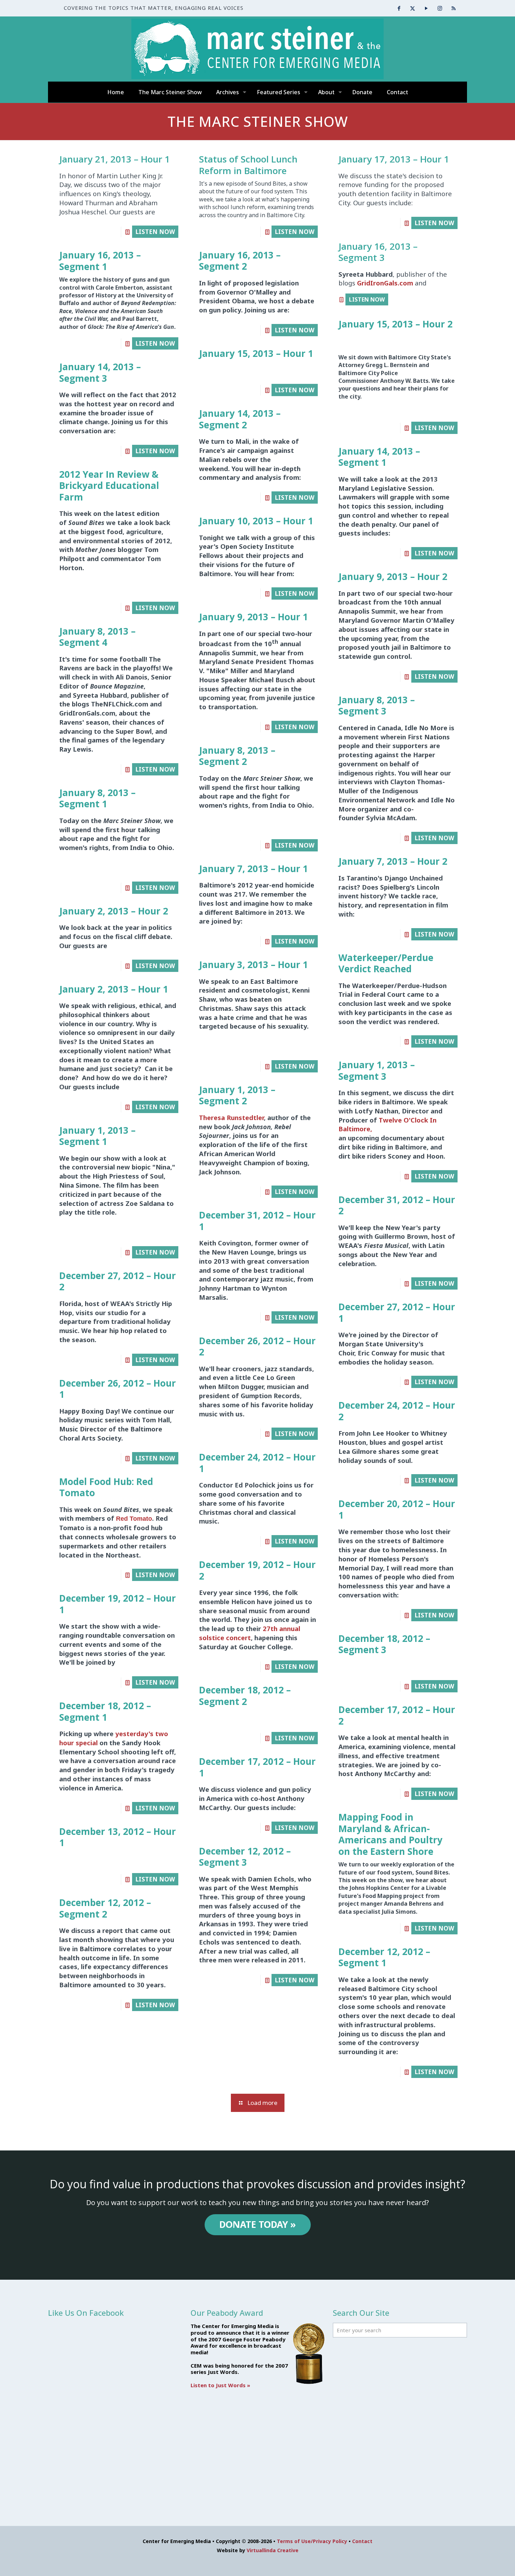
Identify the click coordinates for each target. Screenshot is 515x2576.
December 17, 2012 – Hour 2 (397, 1715)
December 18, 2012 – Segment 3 (384, 1644)
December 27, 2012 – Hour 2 (118, 1281)
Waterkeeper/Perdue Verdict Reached (386, 963)
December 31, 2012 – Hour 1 (257, 1221)
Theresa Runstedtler (231, 1117)
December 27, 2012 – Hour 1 (397, 1313)
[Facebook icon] (399, 8)
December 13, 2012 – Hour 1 (118, 1837)
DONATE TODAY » (258, 2224)
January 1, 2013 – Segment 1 (97, 1136)
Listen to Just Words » (220, 2385)
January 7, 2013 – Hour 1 (253, 869)
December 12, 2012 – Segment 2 (105, 1908)
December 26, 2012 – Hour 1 (118, 1389)
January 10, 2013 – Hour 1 (256, 521)
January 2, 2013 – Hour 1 (114, 989)
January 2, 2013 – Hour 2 (114, 911)
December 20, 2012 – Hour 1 (397, 1509)
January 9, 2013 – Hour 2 (393, 576)
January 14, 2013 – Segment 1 (379, 457)
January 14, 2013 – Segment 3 (100, 372)
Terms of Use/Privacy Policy (312, 2541)
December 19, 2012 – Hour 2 (257, 1570)
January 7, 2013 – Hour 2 (393, 861)
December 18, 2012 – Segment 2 (245, 1696)
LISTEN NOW (155, 232)
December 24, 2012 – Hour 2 (397, 1411)
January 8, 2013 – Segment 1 (97, 798)
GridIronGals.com (386, 283)
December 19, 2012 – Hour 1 (118, 1604)
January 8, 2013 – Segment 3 (377, 706)
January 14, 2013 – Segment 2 (240, 419)
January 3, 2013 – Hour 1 (253, 965)
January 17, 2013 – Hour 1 (394, 159)
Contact (362, 2541)
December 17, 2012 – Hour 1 (257, 1767)
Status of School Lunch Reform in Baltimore (248, 165)
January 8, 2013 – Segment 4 (97, 637)
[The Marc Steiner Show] (257, 49)
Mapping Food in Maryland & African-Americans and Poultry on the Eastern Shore (390, 1834)
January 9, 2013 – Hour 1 (253, 617)
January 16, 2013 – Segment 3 (378, 252)
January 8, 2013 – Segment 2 (237, 756)
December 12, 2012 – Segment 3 (245, 1857)
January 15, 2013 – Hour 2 (396, 324)
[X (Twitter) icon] (413, 8)
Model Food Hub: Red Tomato (106, 1487)
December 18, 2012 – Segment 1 (105, 1711)
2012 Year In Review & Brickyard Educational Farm (109, 486)
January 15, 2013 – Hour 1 (256, 353)
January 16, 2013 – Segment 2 (240, 261)
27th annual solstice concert (250, 1633)
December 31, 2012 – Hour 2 (397, 1205)
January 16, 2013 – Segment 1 (100, 261)
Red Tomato (134, 1518)
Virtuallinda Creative (273, 2550)
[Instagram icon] (440, 8)
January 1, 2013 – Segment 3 (377, 1071)
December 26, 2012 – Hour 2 (257, 1346)
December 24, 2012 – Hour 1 (257, 1463)
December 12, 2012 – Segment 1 (384, 1957)
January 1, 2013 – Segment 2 (237, 1095)
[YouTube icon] (426, 8)
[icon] (454, 8)
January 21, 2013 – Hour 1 (115, 159)
